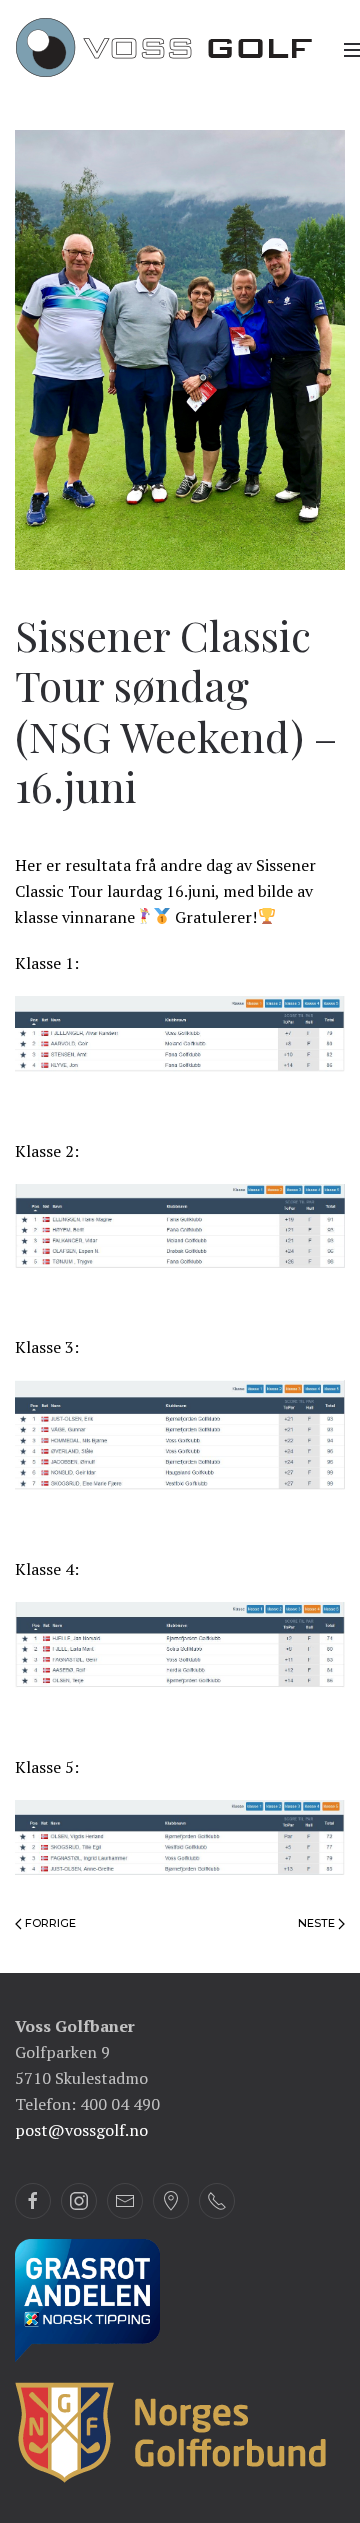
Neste (318, 1923)
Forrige (49, 1923)
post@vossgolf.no (81, 2130)
